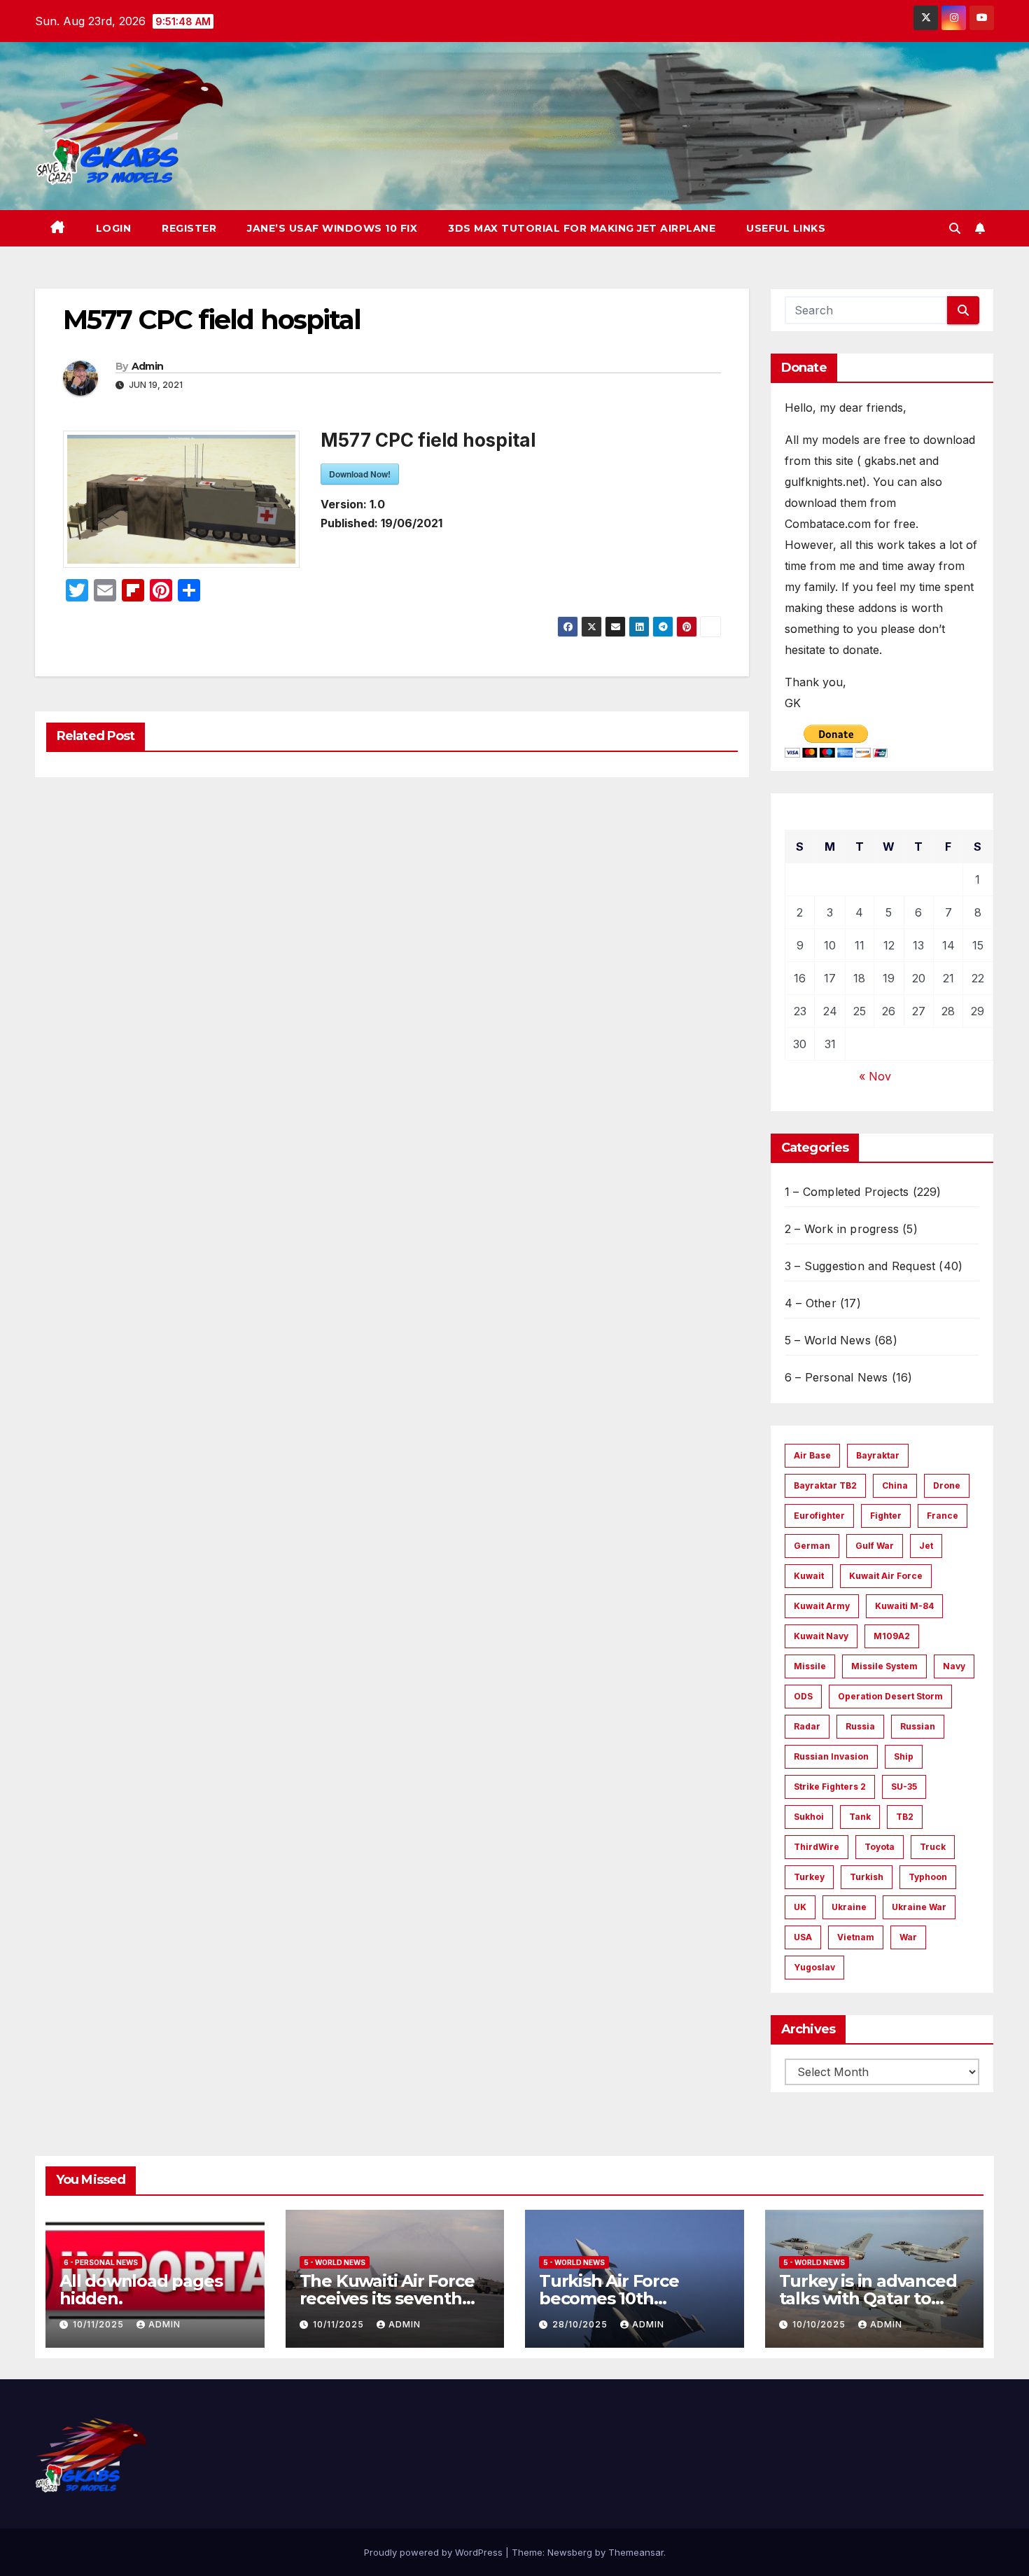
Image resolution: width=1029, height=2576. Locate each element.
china (895, 1485)
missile (810, 1666)
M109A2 (892, 1636)
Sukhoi (809, 1817)
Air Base (812, 1455)
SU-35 (904, 1787)
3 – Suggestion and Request (860, 1266)
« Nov (875, 1076)
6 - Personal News (101, 2262)
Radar (807, 1726)
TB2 (905, 1817)
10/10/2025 (820, 2324)
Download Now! (360, 474)
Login (114, 228)
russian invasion (831, 1756)
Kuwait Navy (821, 1636)
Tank (860, 1817)
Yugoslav (814, 1967)
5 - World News (335, 2262)
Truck (933, 1847)
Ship (904, 1756)
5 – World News (828, 1340)
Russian (918, 1726)
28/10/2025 (581, 2324)
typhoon (928, 1877)
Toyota (880, 1847)
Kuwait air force (886, 1576)
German (812, 1546)
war (908, 1937)
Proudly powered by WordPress (435, 2552)
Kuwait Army (822, 1606)
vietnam (856, 1937)
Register (189, 228)
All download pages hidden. (141, 2290)
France (943, 1516)
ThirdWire (817, 1847)
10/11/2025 (100, 2324)
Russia (860, 1726)
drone (947, 1485)
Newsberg (570, 2552)
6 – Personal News (836, 1377)
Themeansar (636, 2552)
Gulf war (875, 1546)
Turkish (867, 1877)
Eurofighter (819, 1516)
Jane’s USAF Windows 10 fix (332, 228)
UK (800, 1907)
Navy (954, 1666)
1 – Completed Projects (847, 1192)
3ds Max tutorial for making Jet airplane (582, 228)
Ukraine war (919, 1907)
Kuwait (809, 1576)
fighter (886, 1516)
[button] (955, 228)
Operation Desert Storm (890, 1696)
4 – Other (811, 1303)
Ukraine (849, 1907)
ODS (803, 1696)
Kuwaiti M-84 (904, 1606)
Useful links (786, 228)
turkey (809, 1877)
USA (803, 1937)
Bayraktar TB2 (825, 1485)
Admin (148, 366)
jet (926, 1546)
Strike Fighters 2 (830, 1787)
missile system (884, 1666)
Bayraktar (878, 1455)
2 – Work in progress (842, 1229)
